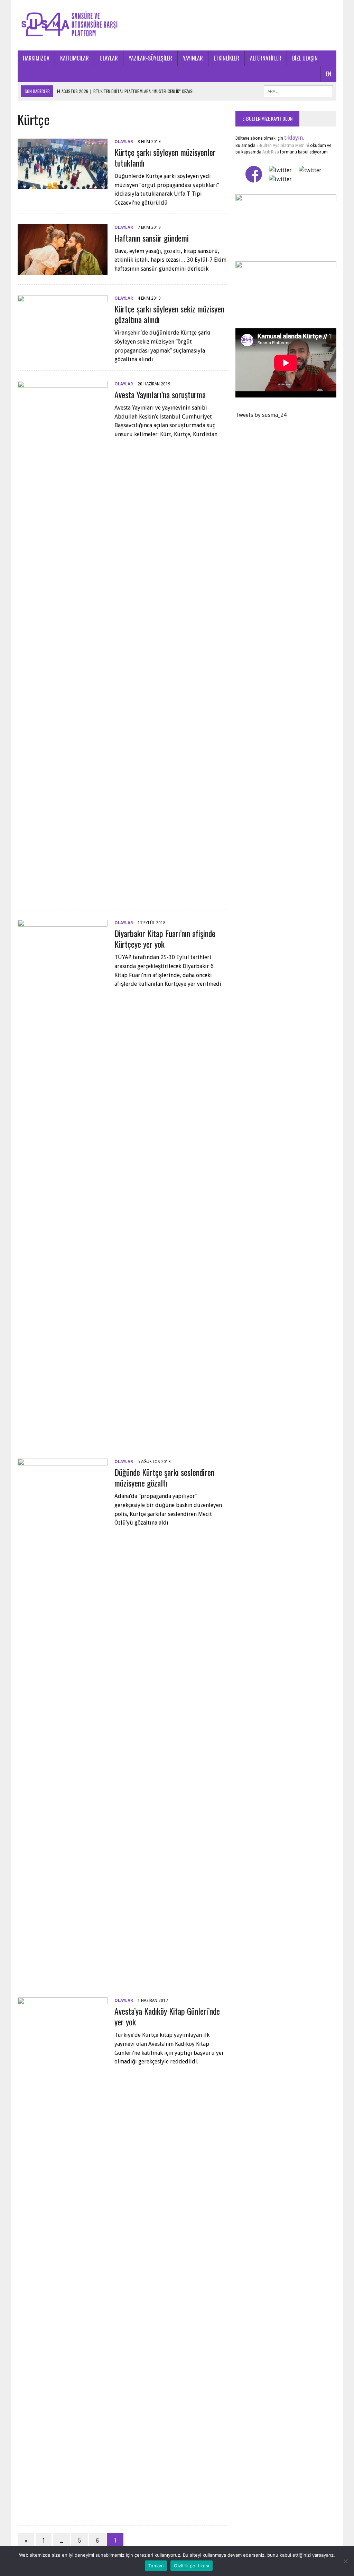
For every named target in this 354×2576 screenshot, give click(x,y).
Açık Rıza (270, 152)
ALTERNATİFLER (266, 58)
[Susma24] (177, 25)
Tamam (156, 2566)
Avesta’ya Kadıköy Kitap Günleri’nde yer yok (167, 2016)
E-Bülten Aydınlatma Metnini (283, 146)
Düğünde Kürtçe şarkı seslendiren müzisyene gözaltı (164, 1477)
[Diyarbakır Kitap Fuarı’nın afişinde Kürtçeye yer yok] (63, 1434)
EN (329, 74)
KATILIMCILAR (74, 58)
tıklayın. (294, 138)
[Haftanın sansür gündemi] (63, 270)
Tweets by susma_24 (261, 415)
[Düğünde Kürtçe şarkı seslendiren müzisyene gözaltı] (63, 1972)
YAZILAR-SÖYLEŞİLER (150, 58)
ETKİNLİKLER (226, 58)
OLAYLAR (109, 58)
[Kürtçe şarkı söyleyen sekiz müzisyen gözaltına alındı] (63, 341)
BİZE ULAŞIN (305, 58)
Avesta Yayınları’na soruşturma (160, 394)
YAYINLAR (193, 58)
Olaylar (124, 142)
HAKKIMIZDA (36, 58)
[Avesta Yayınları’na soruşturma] (63, 895)
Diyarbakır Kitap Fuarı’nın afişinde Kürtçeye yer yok (165, 939)
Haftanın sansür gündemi (152, 238)
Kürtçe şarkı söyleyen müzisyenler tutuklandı (165, 157)
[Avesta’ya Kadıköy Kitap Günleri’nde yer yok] (63, 2511)
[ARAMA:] (298, 90)
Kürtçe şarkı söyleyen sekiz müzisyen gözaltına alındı (169, 314)
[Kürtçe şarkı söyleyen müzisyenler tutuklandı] (63, 184)
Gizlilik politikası (192, 2566)
